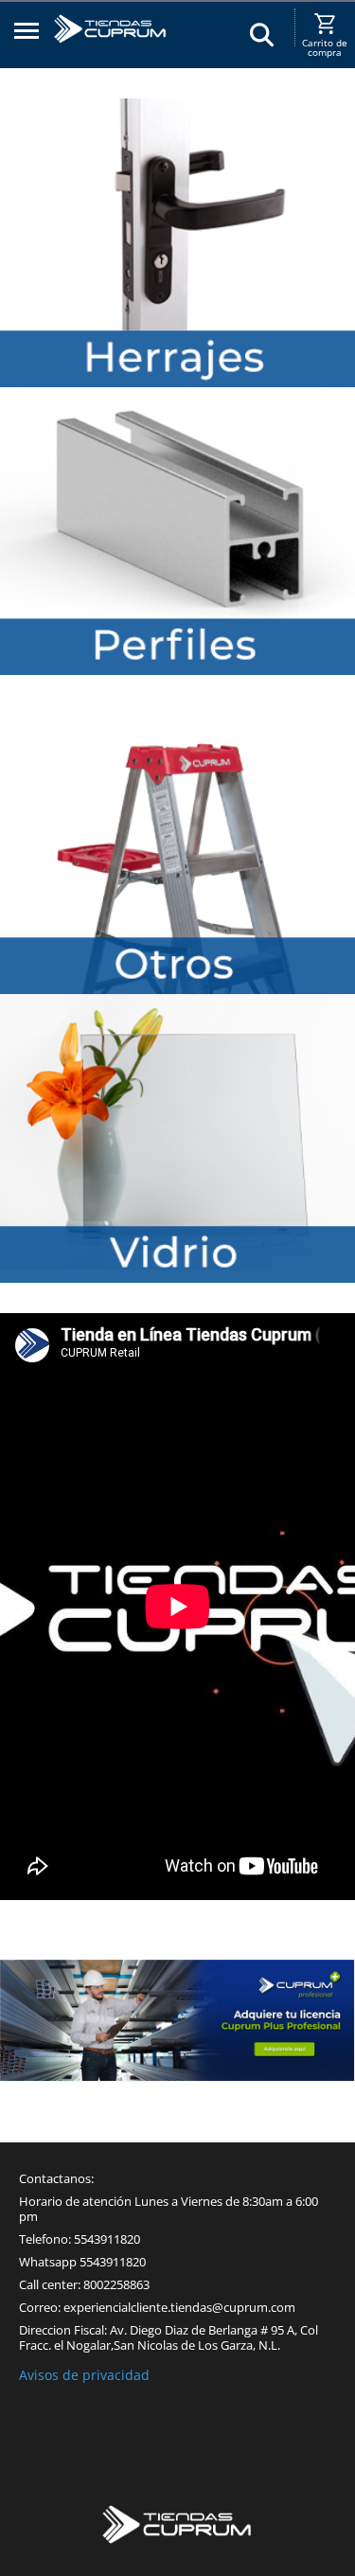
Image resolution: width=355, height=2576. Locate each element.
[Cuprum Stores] (178, 2527)
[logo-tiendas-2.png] (110, 40)
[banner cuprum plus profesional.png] (177, 2020)
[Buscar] (262, 34)
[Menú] (27, 34)
